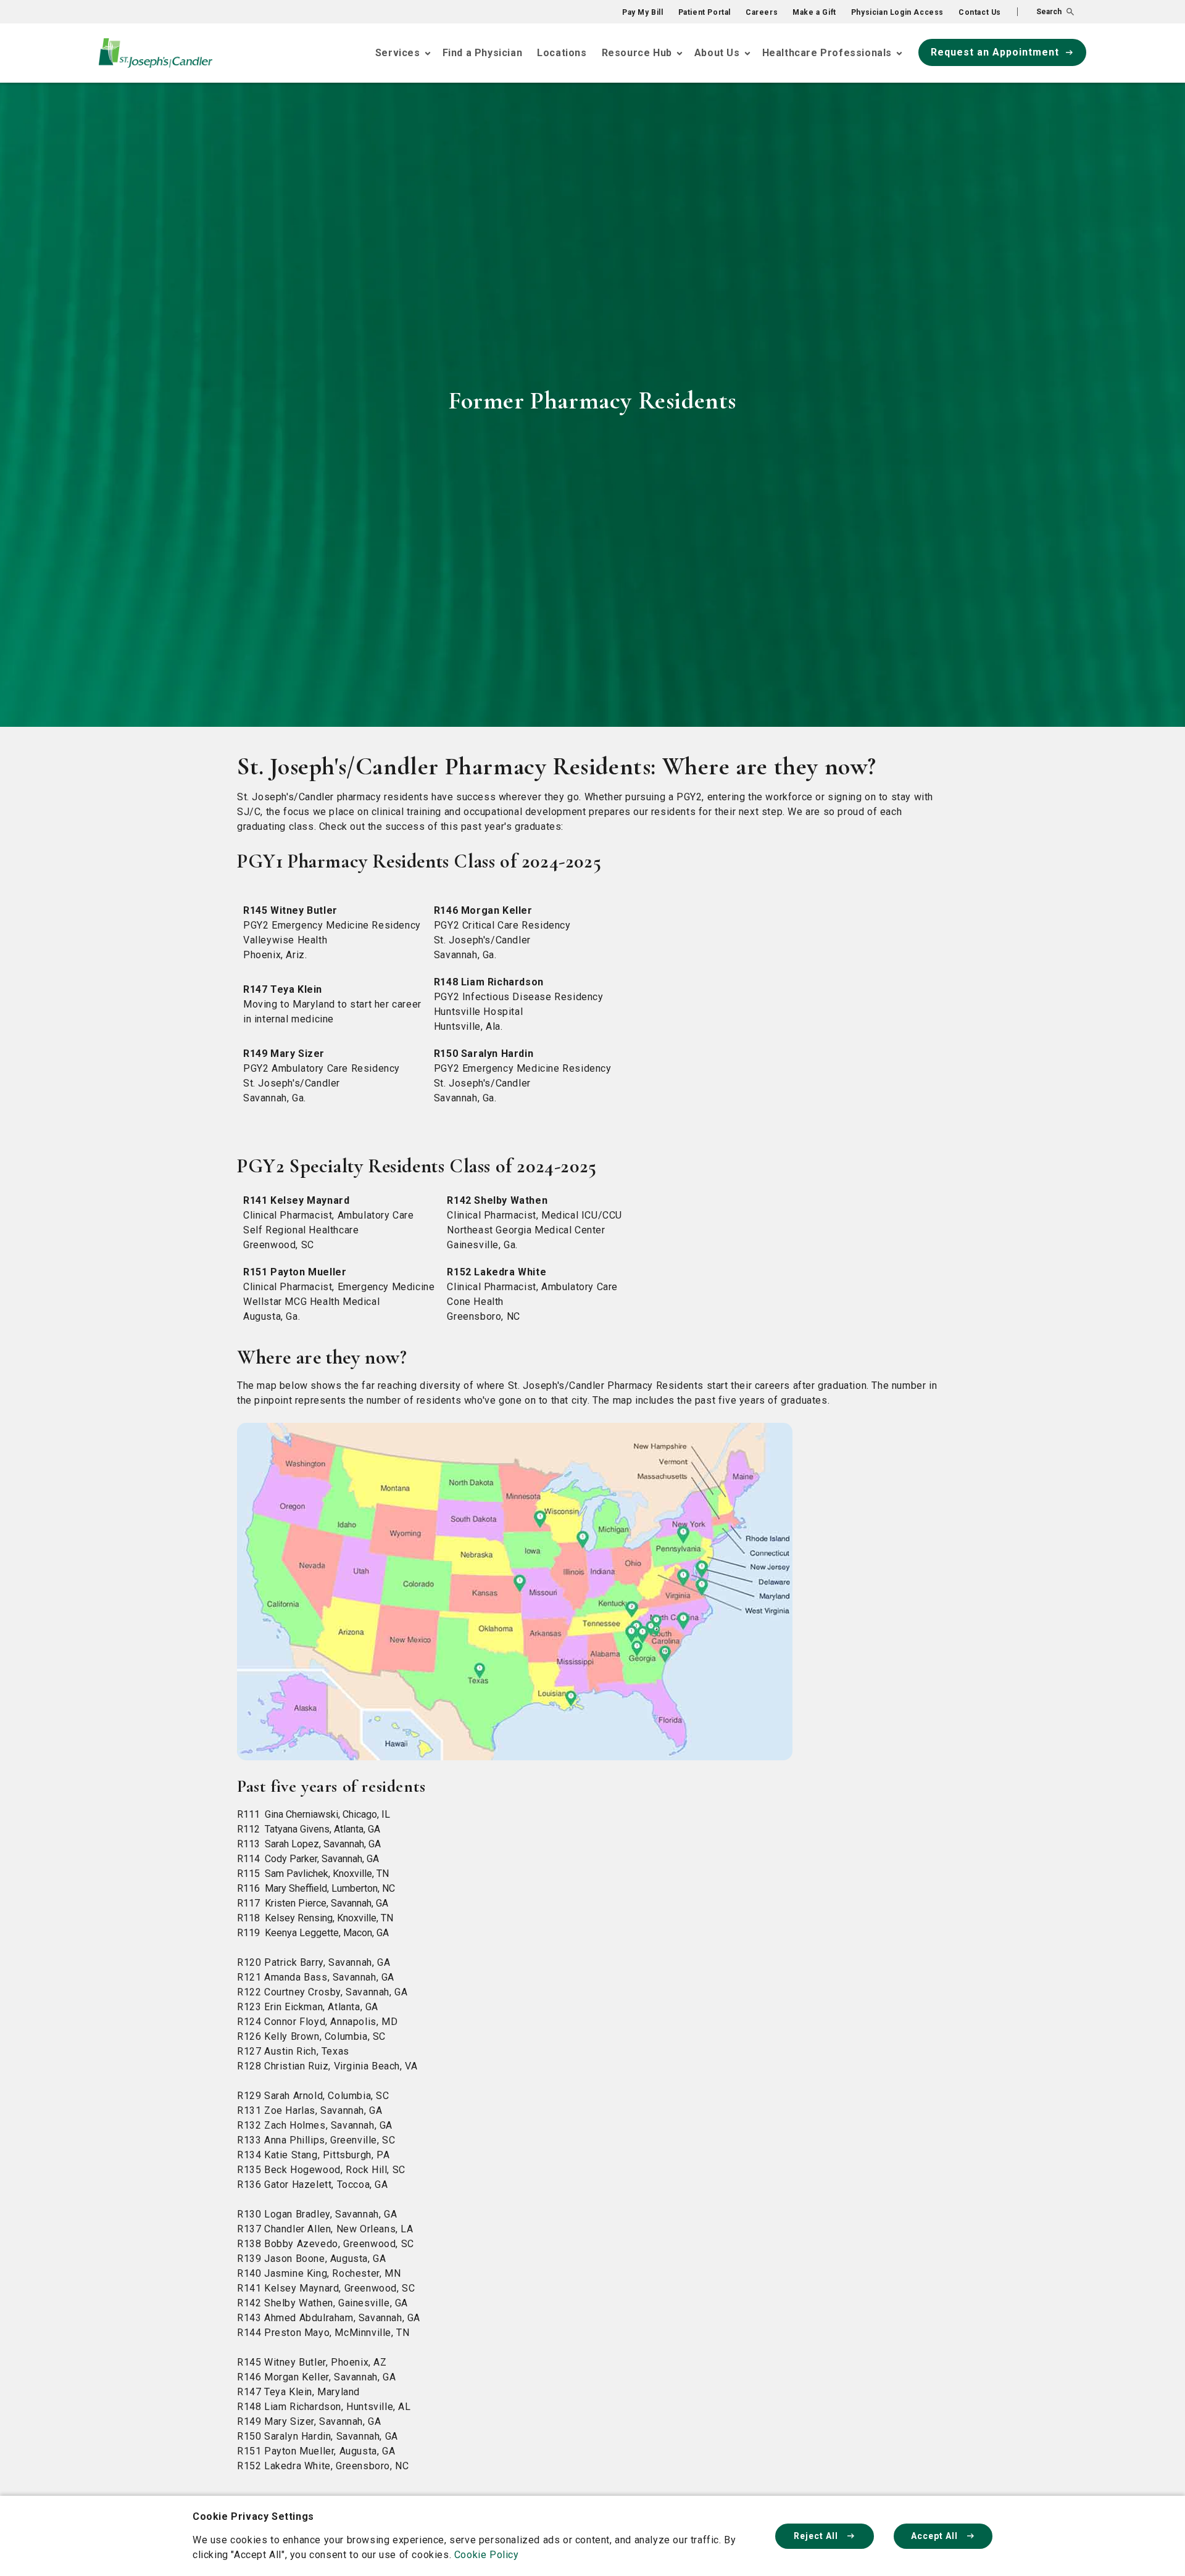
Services (398, 53)
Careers (762, 12)
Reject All (817, 2536)
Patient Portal (705, 12)
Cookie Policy (487, 2555)
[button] (1046, 12)
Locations (562, 53)
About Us (717, 53)
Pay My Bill (643, 12)
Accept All (936, 2536)
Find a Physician (483, 53)
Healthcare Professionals (827, 53)
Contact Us (980, 12)
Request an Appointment (995, 52)
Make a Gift (814, 12)
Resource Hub (637, 53)
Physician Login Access (897, 12)
